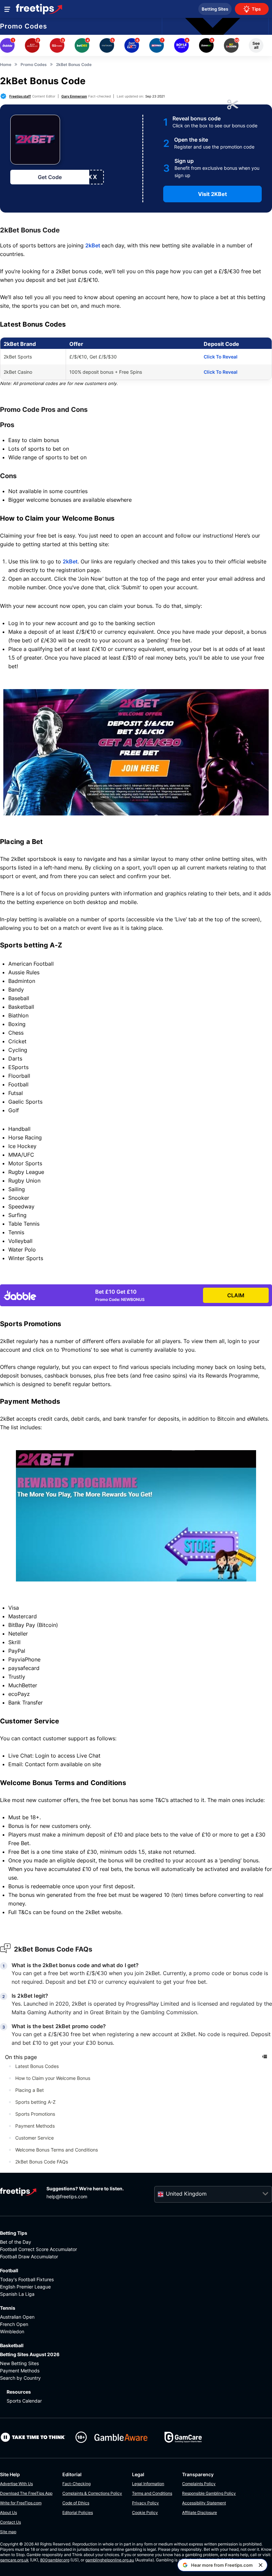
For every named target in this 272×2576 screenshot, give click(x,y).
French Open (14, 2324)
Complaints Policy (199, 2484)
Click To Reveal (221, 357)
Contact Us (10, 2522)
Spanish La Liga (17, 2294)
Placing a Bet (30, 2090)
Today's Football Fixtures (27, 2279)
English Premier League (25, 2287)
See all (256, 45)
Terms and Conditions (152, 2493)
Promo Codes (24, 26)
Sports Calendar (24, 2401)
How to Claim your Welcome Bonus (53, 2078)
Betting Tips (14, 2233)
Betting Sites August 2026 (30, 2354)
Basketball (12, 2345)
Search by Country (20, 2378)
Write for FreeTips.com (21, 2503)
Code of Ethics (76, 2503)
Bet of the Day (16, 2242)
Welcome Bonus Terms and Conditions (57, 2150)
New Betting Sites (19, 2363)
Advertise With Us (16, 2484)
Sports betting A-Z (35, 2102)
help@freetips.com (67, 2196)
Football (9, 2270)
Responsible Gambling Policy (209, 2493)
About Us (8, 2512)
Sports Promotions (35, 2114)
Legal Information (148, 2484)
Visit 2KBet (212, 194)
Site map (8, 2532)
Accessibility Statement (204, 2503)
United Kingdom (186, 2194)
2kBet (93, 245)
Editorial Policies (78, 2512)
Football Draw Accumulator (29, 2256)
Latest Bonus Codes (37, 2066)
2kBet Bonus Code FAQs (42, 2162)
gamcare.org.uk (14, 2560)
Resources (19, 2392)
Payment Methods (35, 2126)
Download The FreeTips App (26, 2493)
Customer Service (34, 2138)
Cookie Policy (145, 2512)
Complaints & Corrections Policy (92, 2493)
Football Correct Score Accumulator (38, 2249)
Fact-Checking (76, 2484)
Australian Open (17, 2317)
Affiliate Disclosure (200, 2512)
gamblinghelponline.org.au (110, 2560)
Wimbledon (12, 2331)
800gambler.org (55, 2560)
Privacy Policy (145, 2503)
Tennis (8, 2308)
